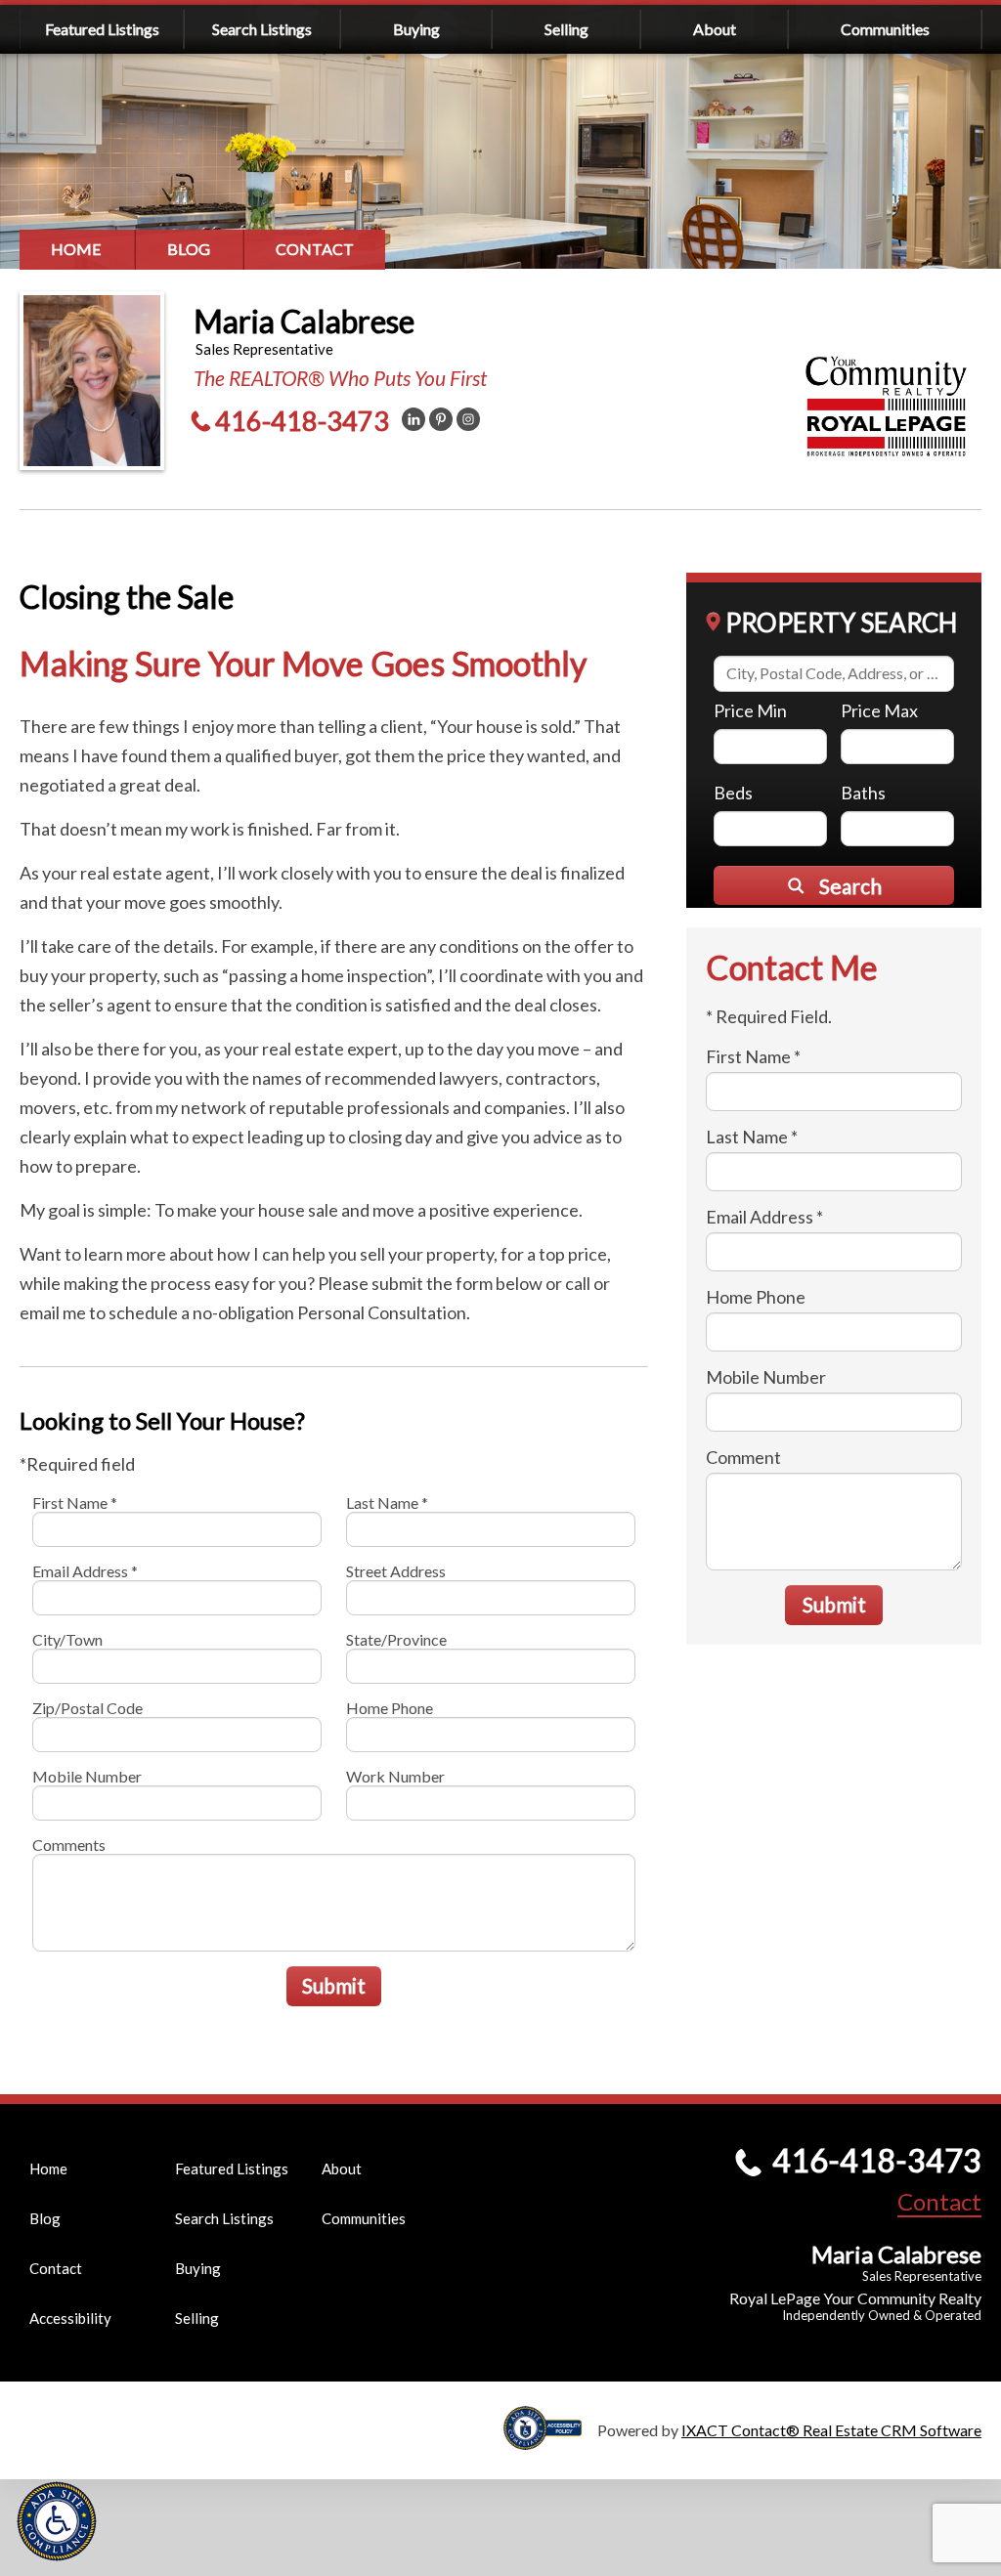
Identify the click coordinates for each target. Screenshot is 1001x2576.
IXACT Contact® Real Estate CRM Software (831, 2430)
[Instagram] (468, 419)
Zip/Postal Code (87, 1708)
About (715, 29)
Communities (885, 29)
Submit (334, 1985)
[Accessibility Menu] (57, 2521)
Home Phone (390, 1708)
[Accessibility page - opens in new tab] (550, 2441)
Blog (189, 249)
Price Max (879, 710)
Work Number (395, 1776)
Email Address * (85, 1571)
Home (76, 249)
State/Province (396, 1639)
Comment (743, 1457)
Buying (416, 29)
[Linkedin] (413, 419)
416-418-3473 (302, 421)
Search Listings (262, 29)
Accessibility (70, 2318)
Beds (733, 793)
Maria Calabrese (304, 321)
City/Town (67, 1639)
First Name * (75, 1503)
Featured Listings (102, 29)
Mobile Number (87, 1776)
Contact (315, 249)
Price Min (750, 710)
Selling (566, 29)
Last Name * (387, 1503)
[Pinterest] (441, 419)
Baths (863, 793)
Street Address (396, 1571)
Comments (69, 1845)
